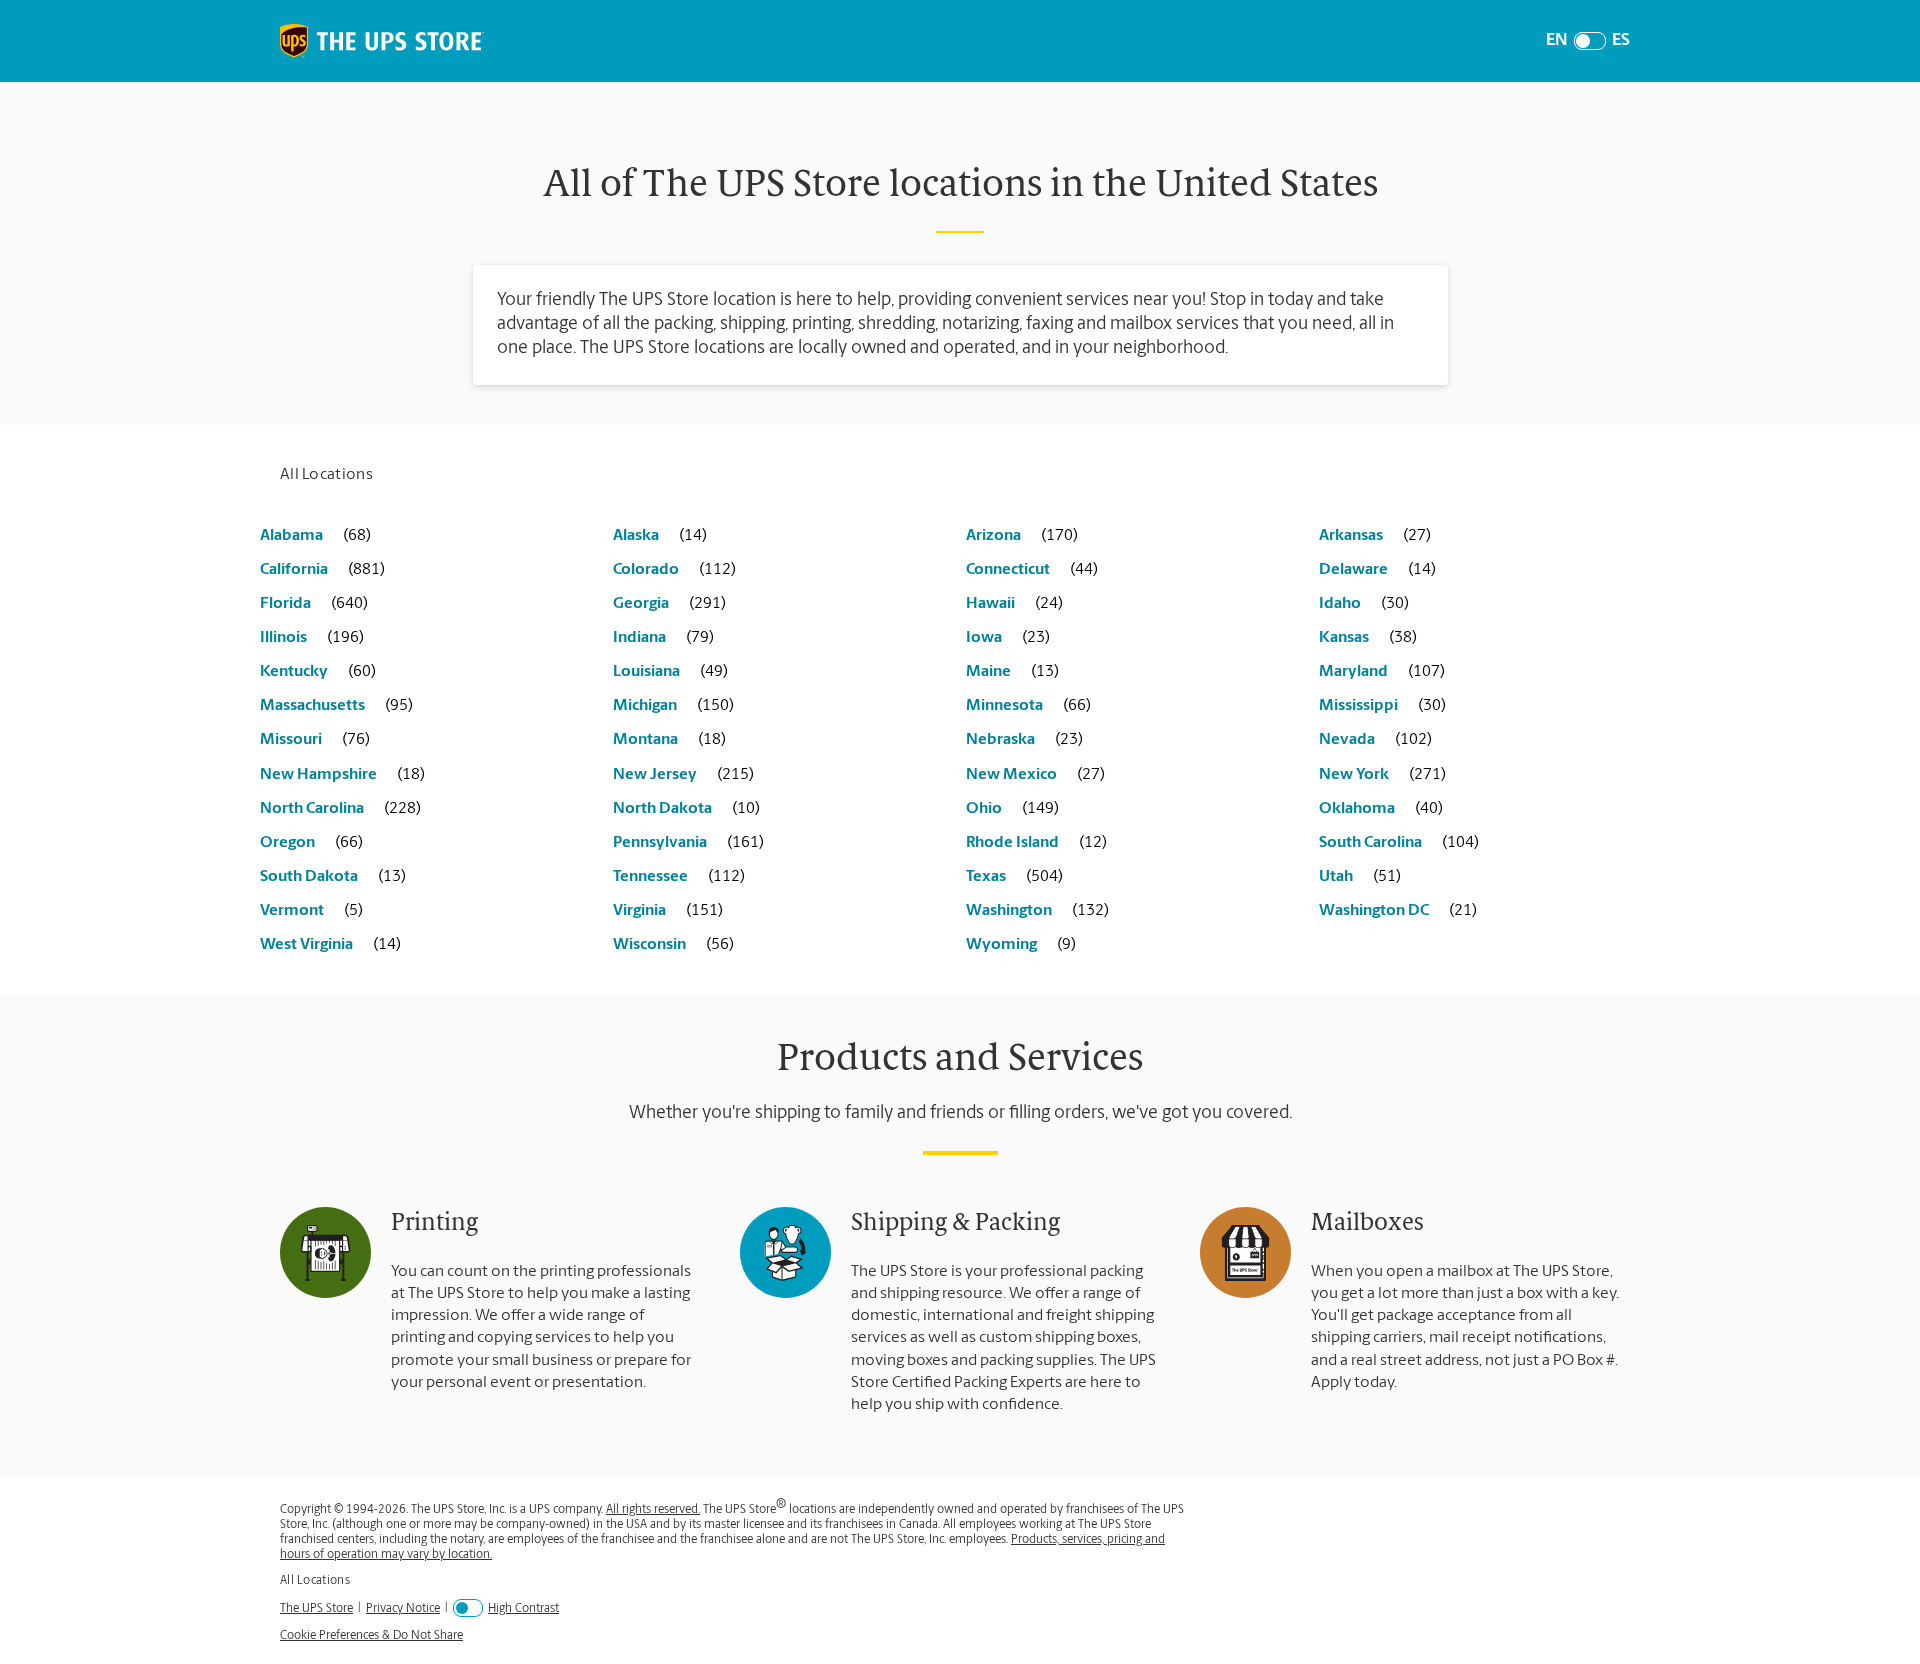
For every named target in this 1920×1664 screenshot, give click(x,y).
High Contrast (523, 1609)
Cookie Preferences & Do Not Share (371, 1636)
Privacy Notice (403, 1608)
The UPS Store (316, 1608)
